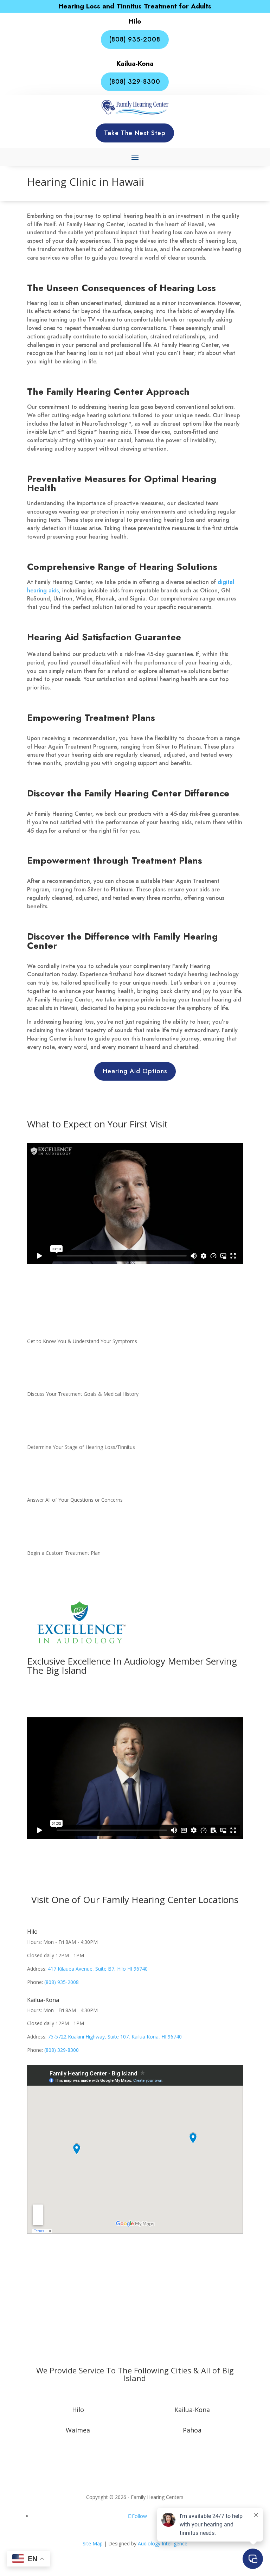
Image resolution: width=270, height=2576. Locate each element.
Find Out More (135, 1697)
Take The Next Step (135, 133)
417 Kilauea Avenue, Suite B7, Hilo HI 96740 (98, 1969)
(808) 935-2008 (135, 39)
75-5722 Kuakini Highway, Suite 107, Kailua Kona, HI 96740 (115, 2037)
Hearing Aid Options (135, 1071)
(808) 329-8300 (135, 82)
